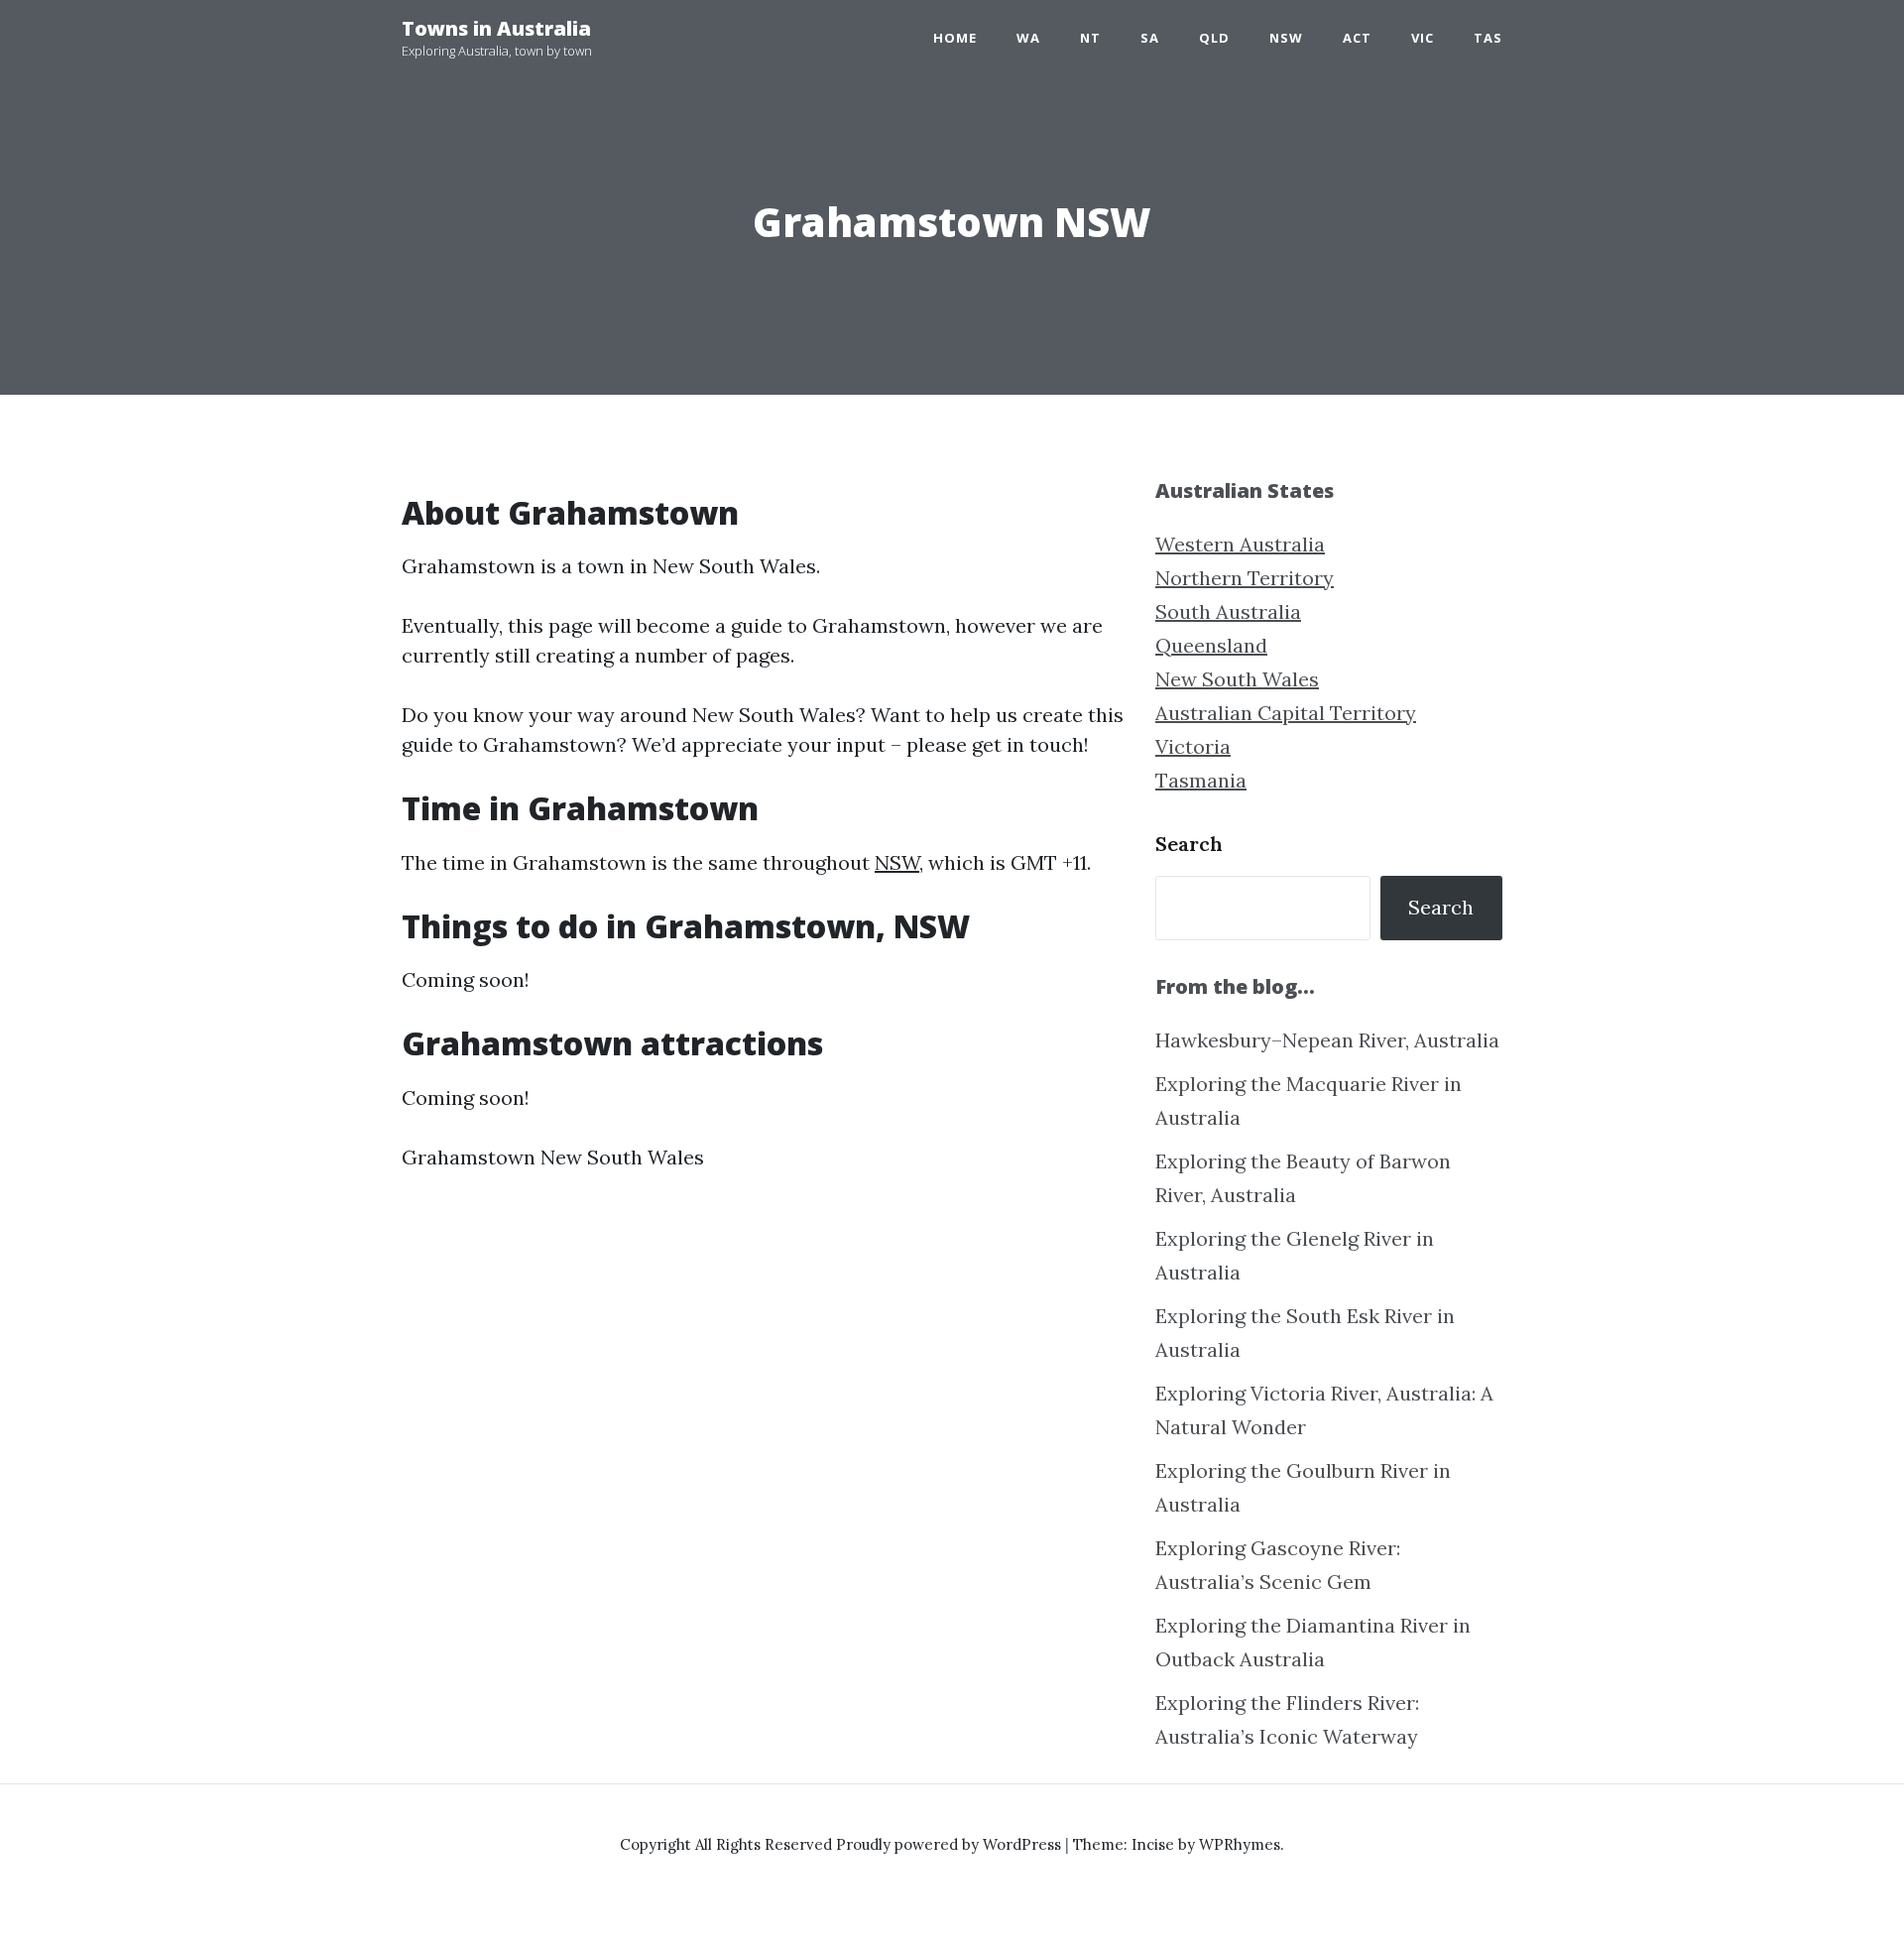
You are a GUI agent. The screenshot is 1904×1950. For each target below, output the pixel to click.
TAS (1488, 38)
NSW (1286, 38)
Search (1189, 844)
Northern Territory (1245, 578)
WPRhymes (1240, 1844)
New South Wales (1237, 679)
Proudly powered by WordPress (951, 1844)
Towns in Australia (496, 28)
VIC (1423, 38)
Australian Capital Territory (1286, 713)
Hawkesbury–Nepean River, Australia (1327, 1040)
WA (1028, 38)
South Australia (1228, 611)
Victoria (1193, 746)
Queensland (1211, 645)
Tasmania (1201, 780)
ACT (1357, 38)
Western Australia (1240, 544)
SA (1150, 38)
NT (1090, 38)
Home (955, 38)
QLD (1214, 38)
